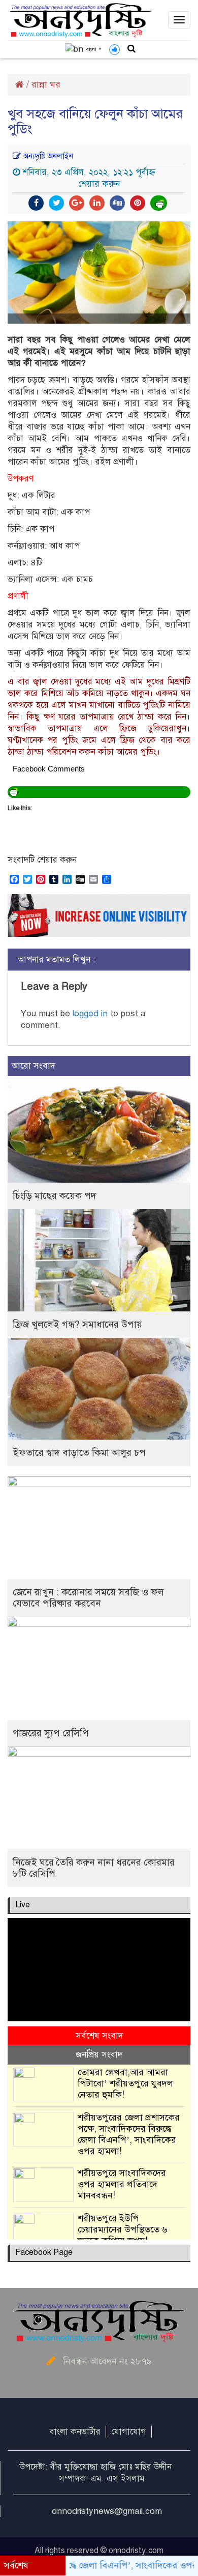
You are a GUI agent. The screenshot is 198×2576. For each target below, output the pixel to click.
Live (23, 1905)
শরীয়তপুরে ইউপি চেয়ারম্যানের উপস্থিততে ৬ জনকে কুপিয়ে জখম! (123, 2229)
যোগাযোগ (129, 2432)
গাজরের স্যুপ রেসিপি (51, 1733)
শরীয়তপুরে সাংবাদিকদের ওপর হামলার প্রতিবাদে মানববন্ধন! (122, 2184)
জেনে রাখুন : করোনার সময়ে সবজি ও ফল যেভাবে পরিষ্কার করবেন (88, 1598)
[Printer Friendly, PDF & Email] (159, 203)
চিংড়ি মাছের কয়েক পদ (55, 1196)
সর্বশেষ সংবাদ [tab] (99, 2036)
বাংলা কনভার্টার (75, 2432)
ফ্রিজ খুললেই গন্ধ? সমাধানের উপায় (77, 1324)
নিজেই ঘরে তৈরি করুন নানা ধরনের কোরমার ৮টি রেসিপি (94, 1868)
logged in (90, 1013)
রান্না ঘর (46, 84)
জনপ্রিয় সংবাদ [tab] (99, 2055)
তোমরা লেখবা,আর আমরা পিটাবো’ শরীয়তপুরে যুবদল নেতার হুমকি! (125, 2083)
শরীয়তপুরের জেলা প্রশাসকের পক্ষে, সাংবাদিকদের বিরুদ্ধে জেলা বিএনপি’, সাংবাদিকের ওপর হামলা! (129, 2134)
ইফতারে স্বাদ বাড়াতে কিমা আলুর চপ (79, 1453)
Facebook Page (44, 2252)
